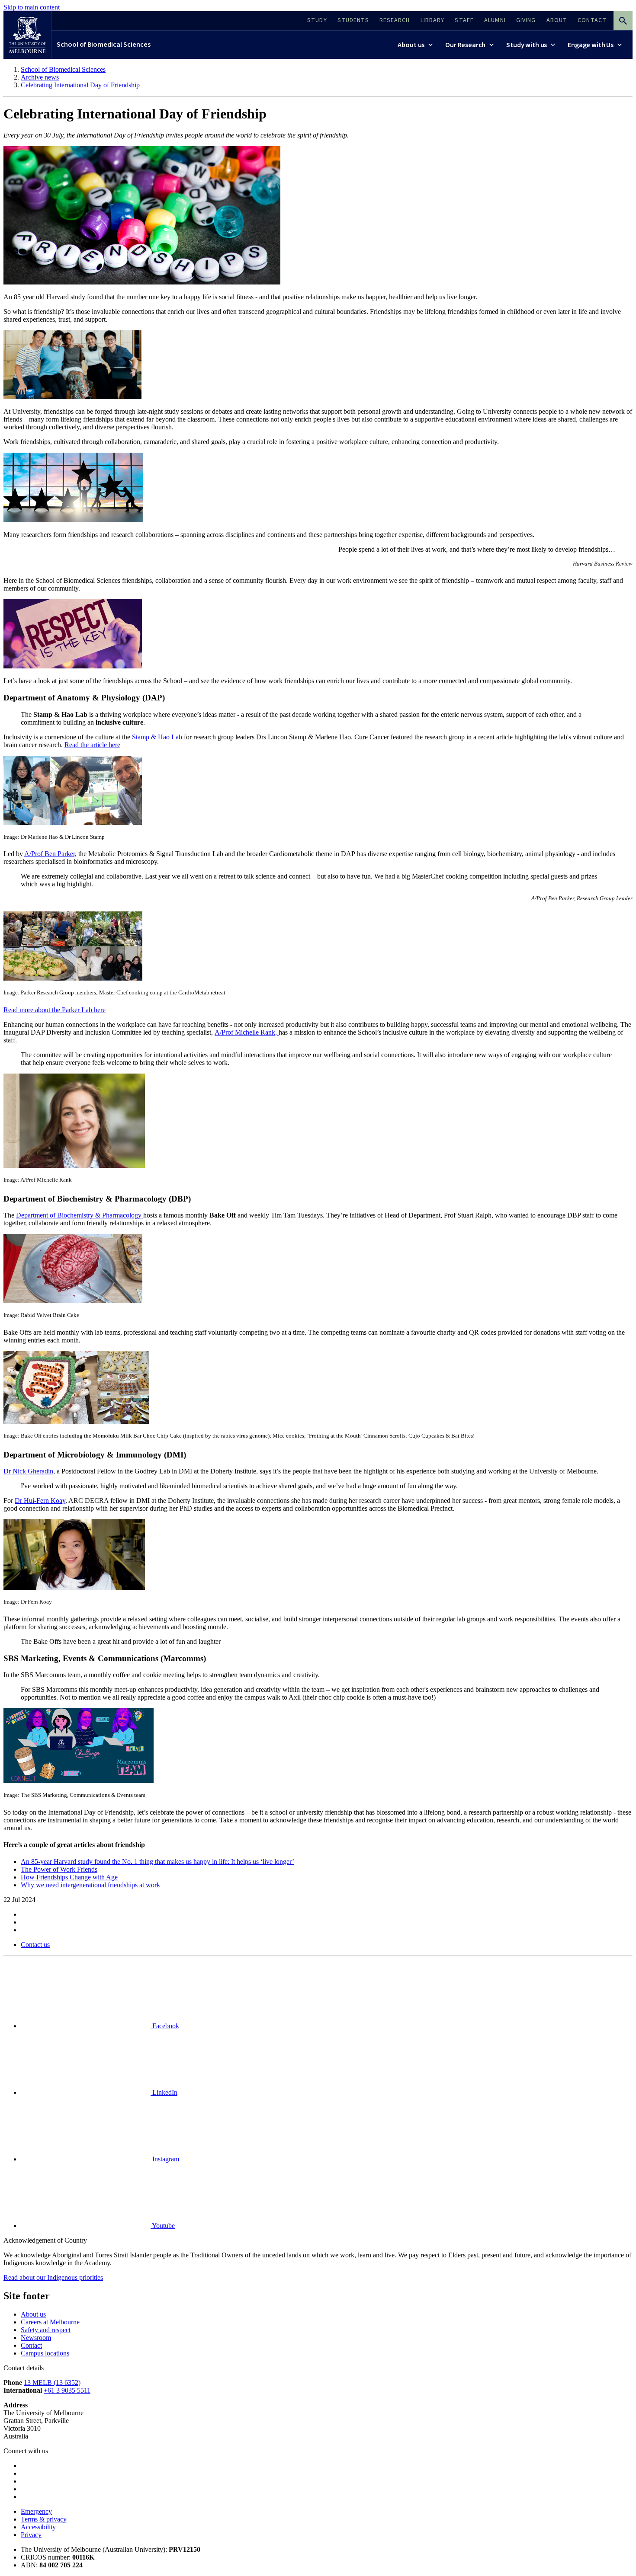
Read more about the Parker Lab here (55, 1010)
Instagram (165, 2159)
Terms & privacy (44, 2519)
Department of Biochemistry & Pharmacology (80, 1215)
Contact (31, 2345)
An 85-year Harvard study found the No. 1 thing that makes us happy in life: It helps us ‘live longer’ (157, 1862)
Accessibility (38, 2527)
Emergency (36, 2511)
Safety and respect (46, 2330)
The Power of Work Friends (59, 1869)
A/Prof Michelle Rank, (247, 1032)
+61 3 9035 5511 (67, 2390)
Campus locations (45, 2353)
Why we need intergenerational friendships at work (90, 1885)
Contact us (35, 1945)
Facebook (165, 2026)
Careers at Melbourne (50, 2322)
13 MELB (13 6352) (52, 2383)
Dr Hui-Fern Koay (40, 1501)
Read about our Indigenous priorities (53, 2277)
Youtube (163, 2226)
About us (33, 2314)
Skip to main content (32, 7)
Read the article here (92, 745)
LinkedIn (164, 2092)
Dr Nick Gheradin (28, 1471)
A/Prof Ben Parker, (50, 854)
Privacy (31, 2535)
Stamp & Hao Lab (157, 737)
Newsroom (36, 2338)
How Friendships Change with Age (69, 1877)
